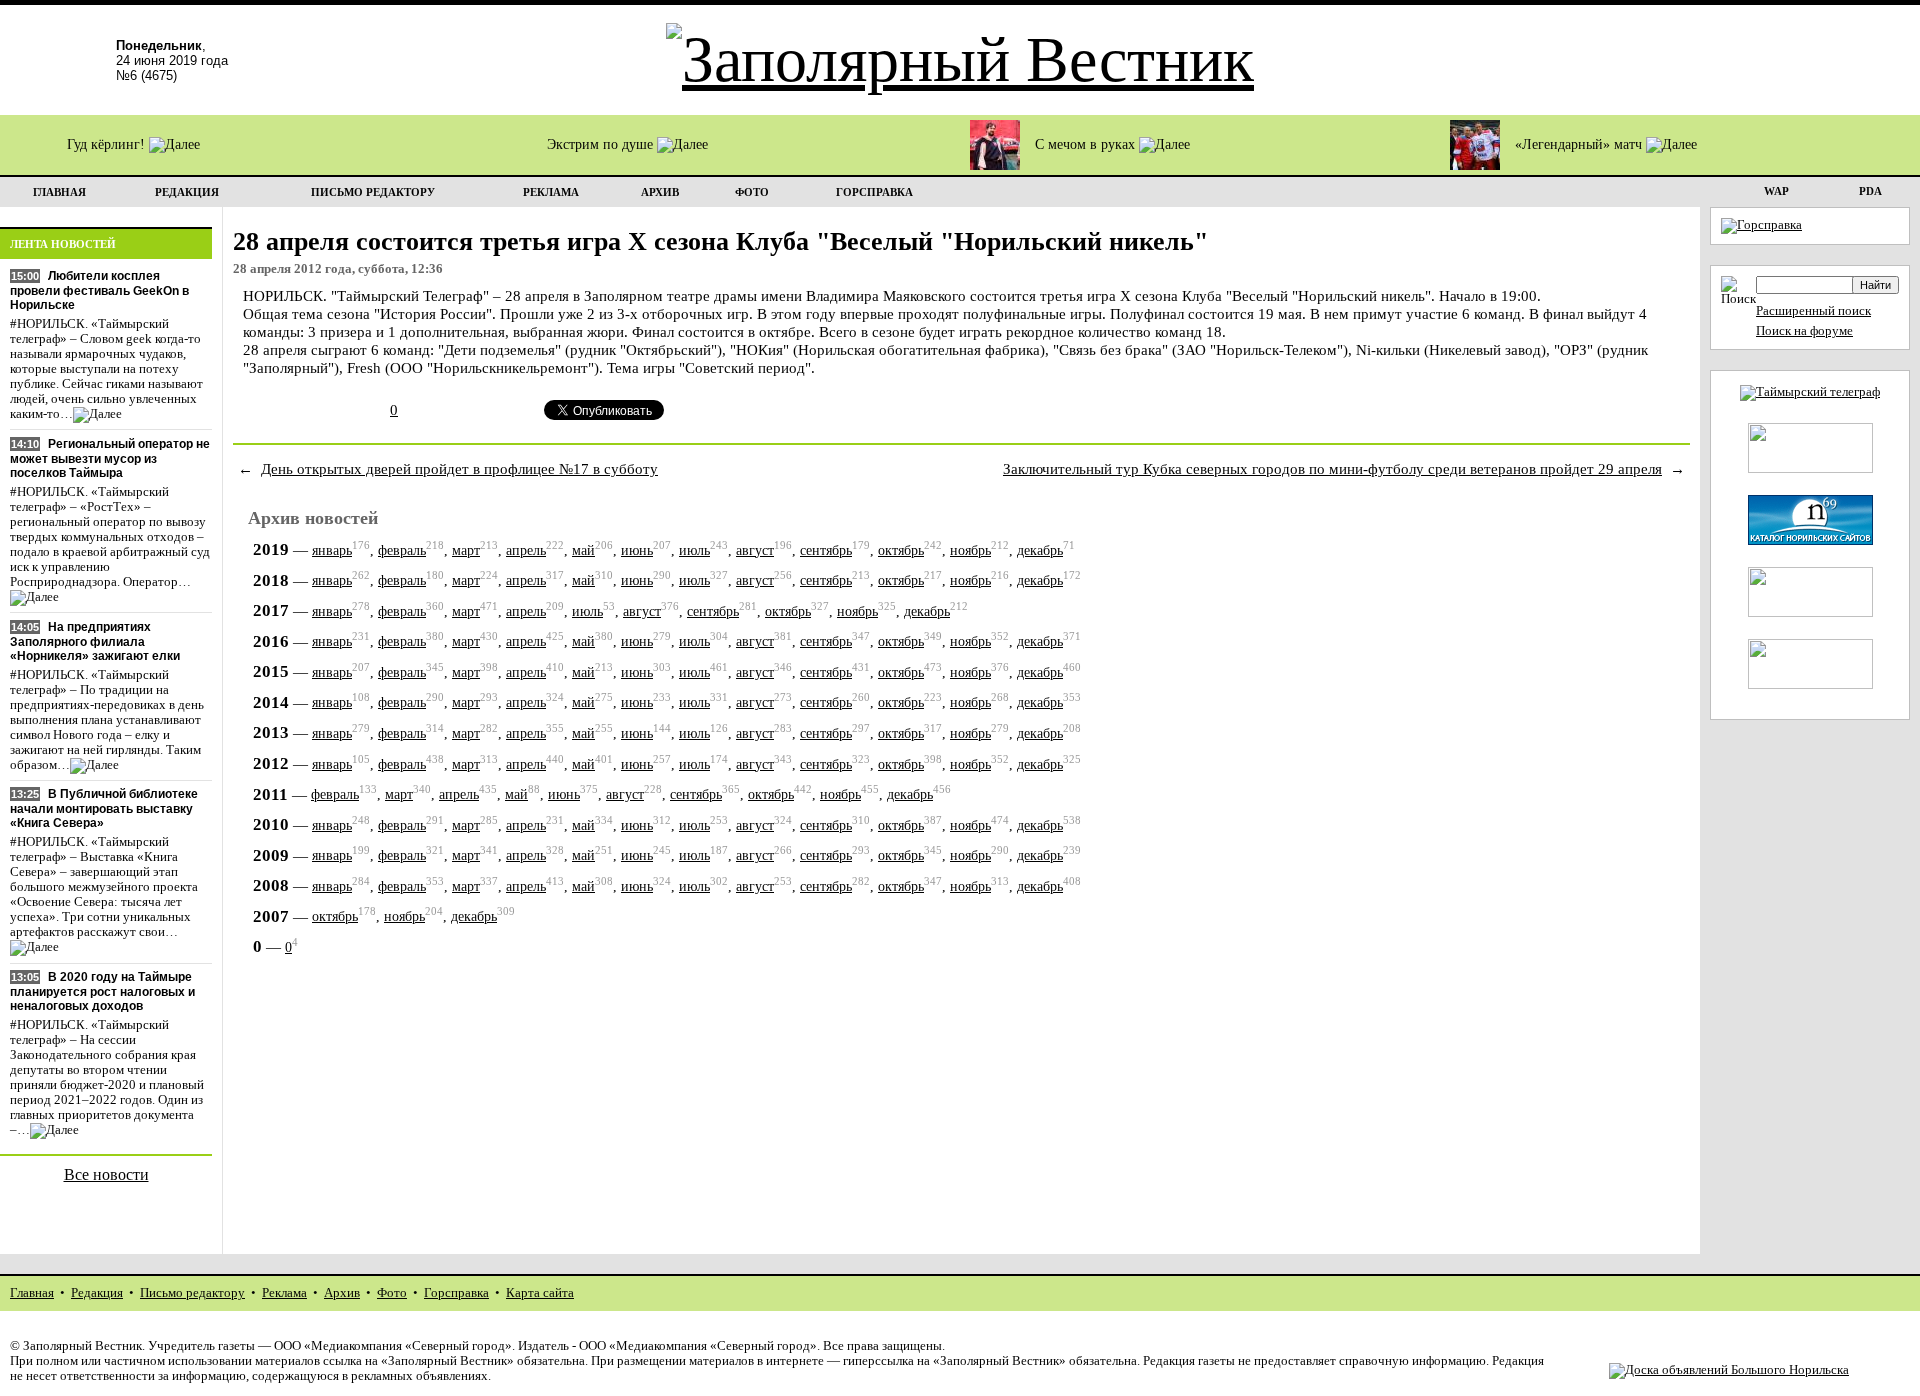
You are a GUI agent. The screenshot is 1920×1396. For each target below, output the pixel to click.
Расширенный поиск (1813, 311)
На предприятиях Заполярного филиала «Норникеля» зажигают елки (95, 641)
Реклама (284, 1293)
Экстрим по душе (602, 144)
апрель (526, 550)
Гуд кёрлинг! (108, 144)
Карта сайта (540, 1293)
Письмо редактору (192, 1293)
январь (332, 550)
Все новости (106, 1174)
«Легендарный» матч (1580, 144)
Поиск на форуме (1804, 331)
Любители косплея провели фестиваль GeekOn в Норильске (99, 290)
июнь (637, 550)
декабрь (1040, 550)
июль (694, 550)
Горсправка (456, 1293)
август (755, 550)
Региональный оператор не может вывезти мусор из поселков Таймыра (110, 458)
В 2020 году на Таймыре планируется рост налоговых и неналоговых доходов (102, 991)
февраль (402, 550)
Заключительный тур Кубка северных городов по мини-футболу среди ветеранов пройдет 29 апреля (1332, 468)
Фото (392, 1293)
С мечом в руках (1087, 144)
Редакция (97, 1293)
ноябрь (970, 550)
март (466, 550)
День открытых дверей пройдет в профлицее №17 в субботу (459, 468)
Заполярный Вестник (82, 1346)
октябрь (901, 550)
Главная (32, 1293)
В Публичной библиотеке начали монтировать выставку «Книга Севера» (104, 808)
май (583, 550)
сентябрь (826, 550)
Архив (342, 1293)
